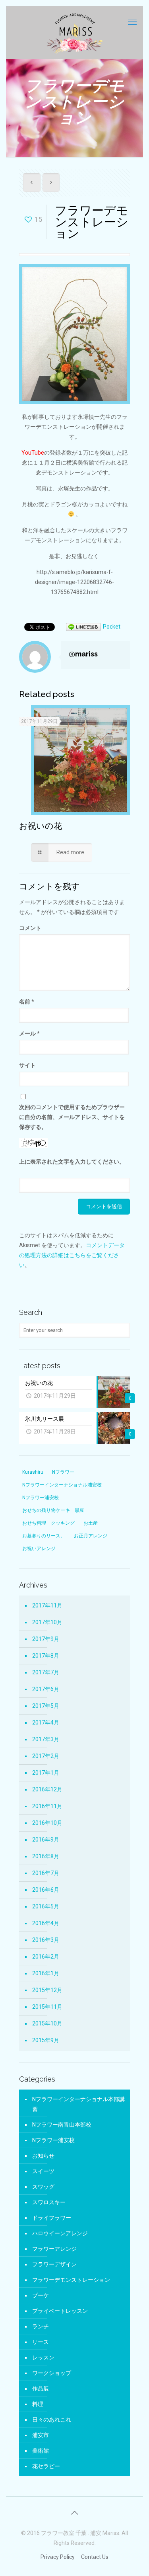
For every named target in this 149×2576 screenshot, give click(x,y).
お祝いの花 (41, 826)
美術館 (41, 2451)
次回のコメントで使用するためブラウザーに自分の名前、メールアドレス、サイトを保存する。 (72, 1117)
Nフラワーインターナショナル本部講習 (78, 2104)
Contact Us (95, 2557)
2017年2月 (46, 1756)
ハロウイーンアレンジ (60, 2233)
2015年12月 (47, 1990)
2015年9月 (46, 2040)
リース (41, 2342)
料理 (38, 2404)
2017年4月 (46, 1723)
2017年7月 (46, 1672)
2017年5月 (46, 1706)
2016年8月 (46, 1856)
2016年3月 (46, 1940)
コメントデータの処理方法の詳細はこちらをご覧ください (72, 1255)
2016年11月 (47, 1806)
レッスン (43, 2357)
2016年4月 (46, 1923)
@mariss (83, 654)
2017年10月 (47, 1622)
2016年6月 (46, 1890)
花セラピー (46, 2466)
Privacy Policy (58, 2557)
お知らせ (43, 2156)
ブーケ (41, 2295)
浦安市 (41, 2435)
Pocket (112, 627)
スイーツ (43, 2171)
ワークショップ (52, 2373)
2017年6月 (46, 1689)
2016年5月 (46, 1906)
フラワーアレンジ (54, 2249)
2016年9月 (46, 1840)
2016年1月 (46, 1973)
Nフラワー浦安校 (53, 2140)
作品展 (41, 2389)
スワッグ (43, 2187)
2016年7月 (46, 1873)
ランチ (41, 2326)
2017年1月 (46, 1773)
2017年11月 (47, 1605)
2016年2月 (46, 1957)
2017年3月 (46, 1739)
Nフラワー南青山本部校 (62, 2125)
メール (29, 1033)
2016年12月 (47, 1789)
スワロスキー (49, 2202)
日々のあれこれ (52, 2420)
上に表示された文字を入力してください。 (72, 1162)
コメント (30, 928)
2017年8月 (46, 1656)
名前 (27, 1002)
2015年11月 (47, 2007)
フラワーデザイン (54, 2264)
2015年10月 (47, 2023)
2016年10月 (47, 1823)
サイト (27, 1065)
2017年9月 (46, 1639)
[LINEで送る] (83, 627)
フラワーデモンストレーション (71, 2280)
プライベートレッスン (60, 2311)
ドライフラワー (52, 2218)
